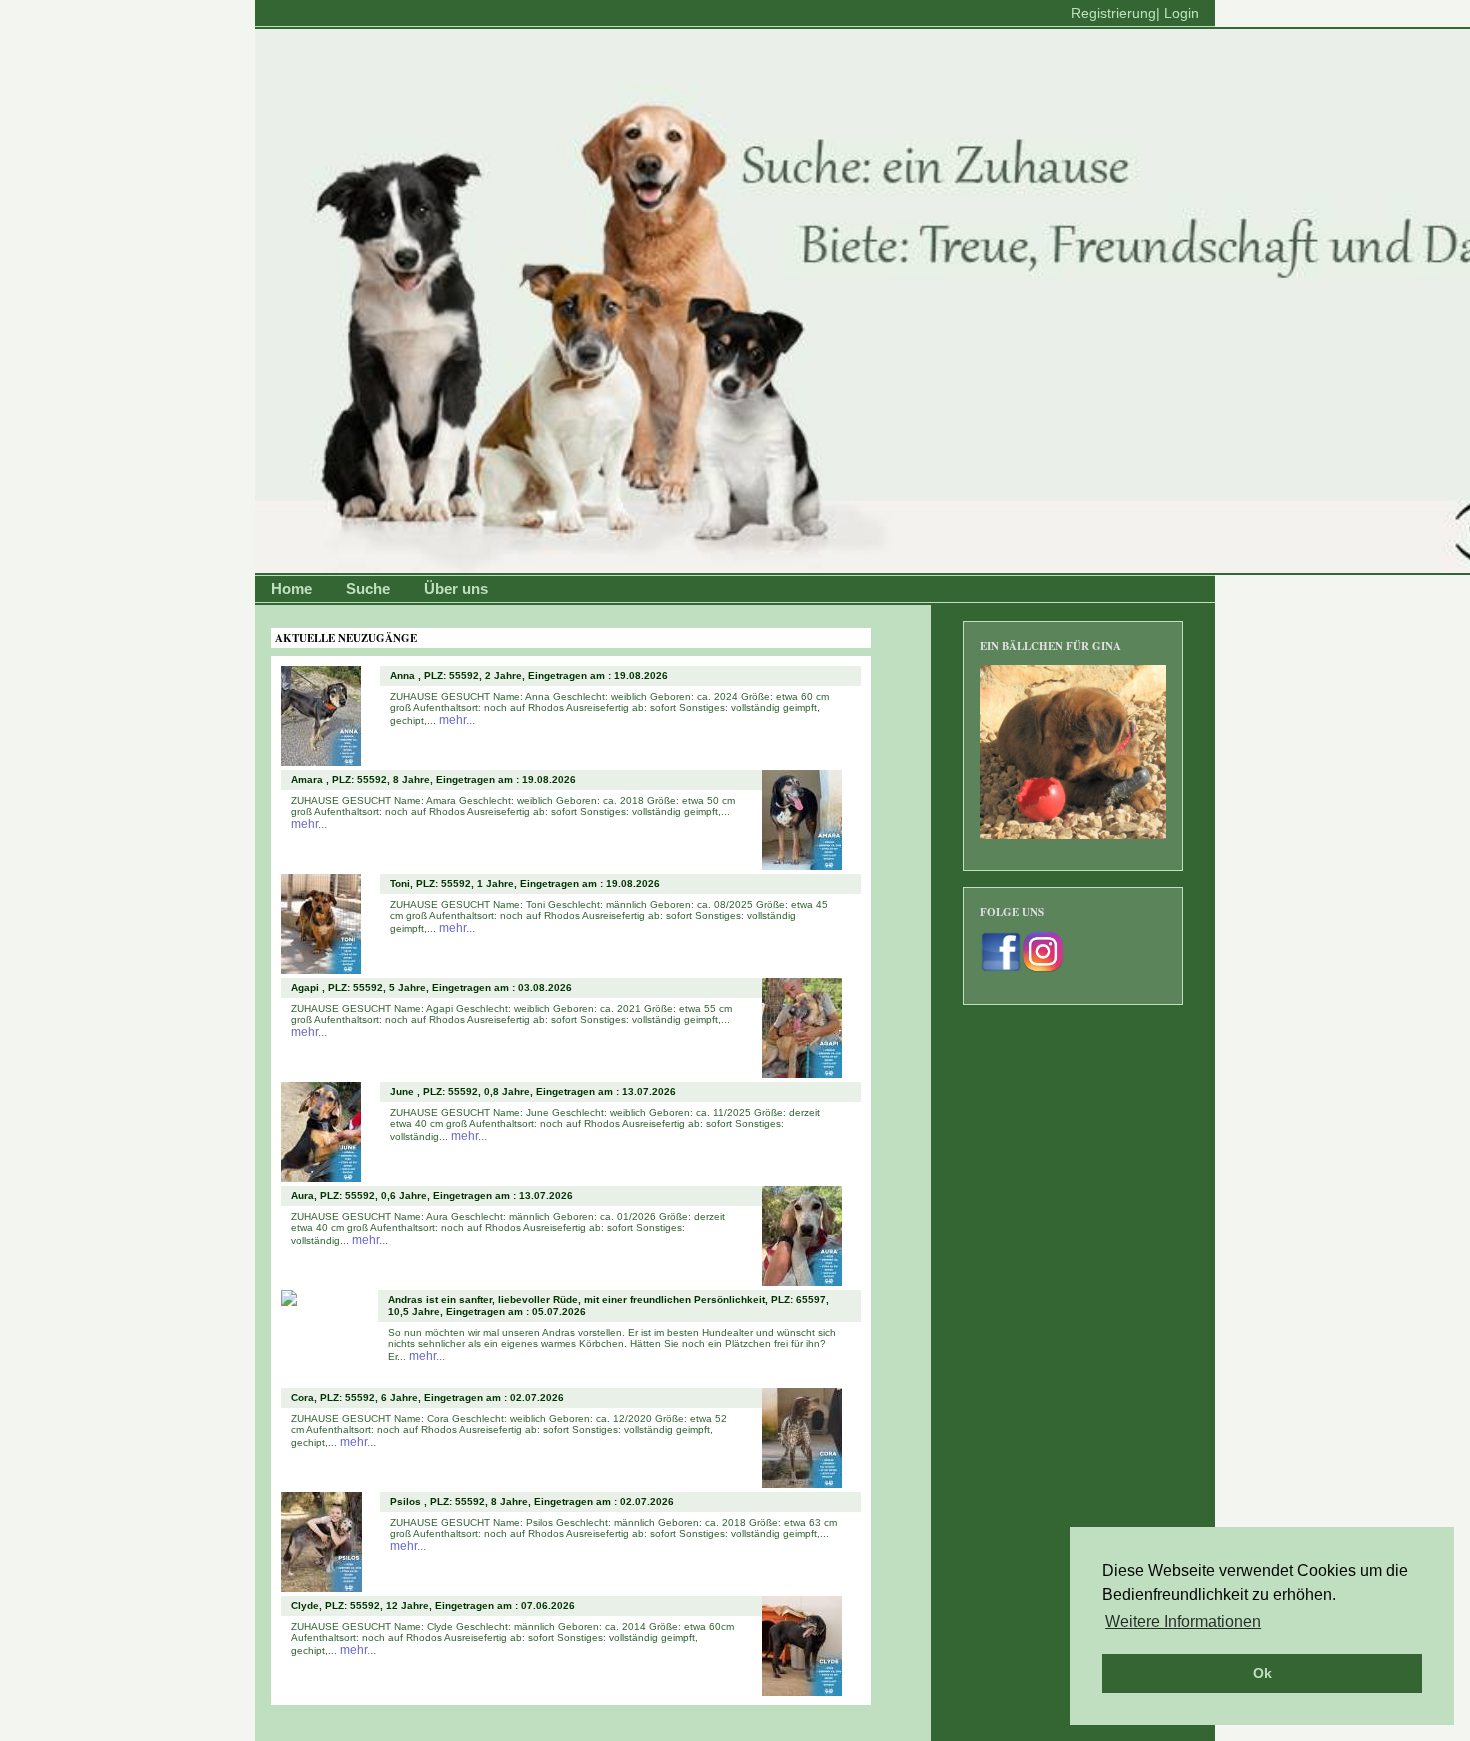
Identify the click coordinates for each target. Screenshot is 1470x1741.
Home (291, 588)
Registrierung (1113, 13)
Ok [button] (1262, 1673)
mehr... (457, 720)
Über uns (456, 588)
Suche (368, 588)
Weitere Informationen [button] (1183, 1621)
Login (1181, 13)
